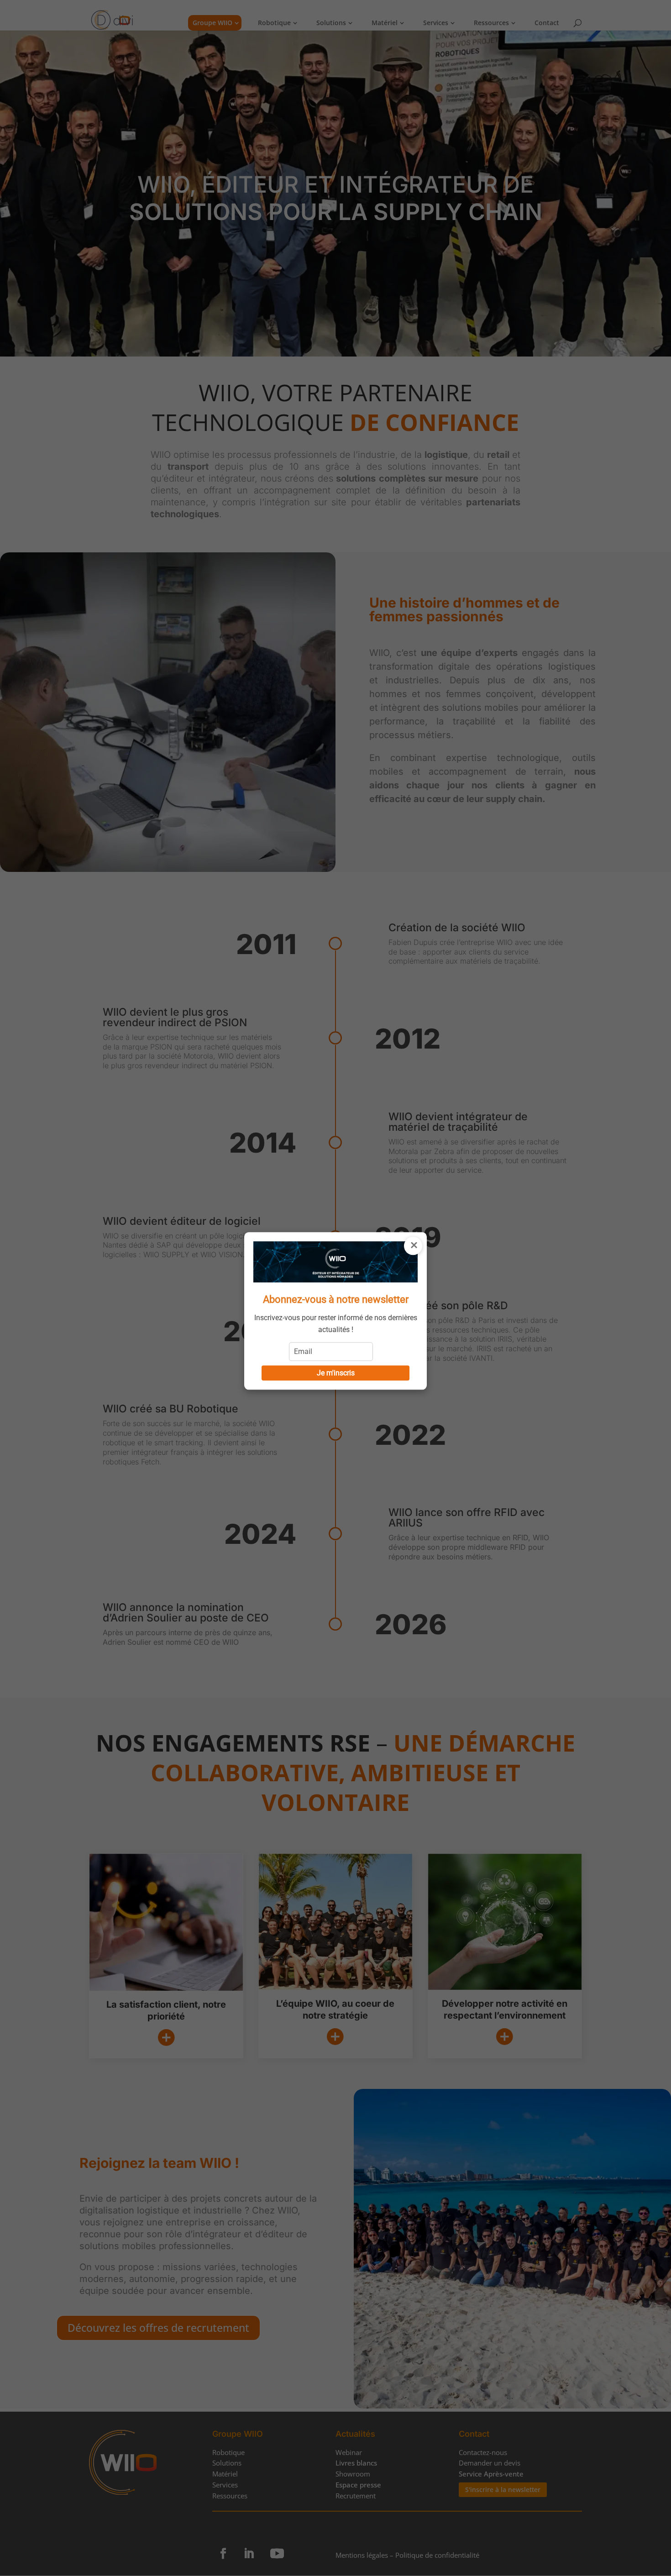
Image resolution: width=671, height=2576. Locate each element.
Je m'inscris (336, 1373)
